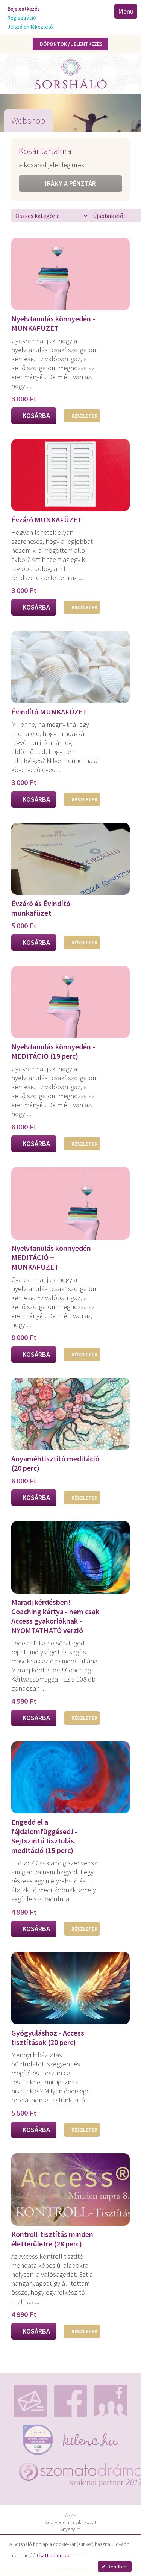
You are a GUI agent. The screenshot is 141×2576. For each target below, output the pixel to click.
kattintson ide (55, 2555)
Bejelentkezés (24, 9)
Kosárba (36, 415)
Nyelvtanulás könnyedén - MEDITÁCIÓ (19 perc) (53, 1051)
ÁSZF (70, 2515)
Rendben (118, 2567)
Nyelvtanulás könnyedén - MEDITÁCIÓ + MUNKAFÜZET (53, 1257)
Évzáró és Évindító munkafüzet (41, 908)
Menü (126, 11)
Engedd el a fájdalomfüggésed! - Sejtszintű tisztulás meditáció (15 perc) (44, 1836)
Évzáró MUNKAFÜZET (47, 520)
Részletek (84, 416)
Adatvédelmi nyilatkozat (71, 2522)
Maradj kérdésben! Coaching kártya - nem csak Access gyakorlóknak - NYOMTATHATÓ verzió (55, 1616)
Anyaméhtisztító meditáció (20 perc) (55, 1463)
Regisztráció (22, 18)
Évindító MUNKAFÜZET (49, 712)
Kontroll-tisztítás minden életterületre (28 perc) (52, 2239)
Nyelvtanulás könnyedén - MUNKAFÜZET (53, 323)
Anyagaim (70, 2529)
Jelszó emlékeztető (30, 27)
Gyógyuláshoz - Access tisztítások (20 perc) (48, 2037)
